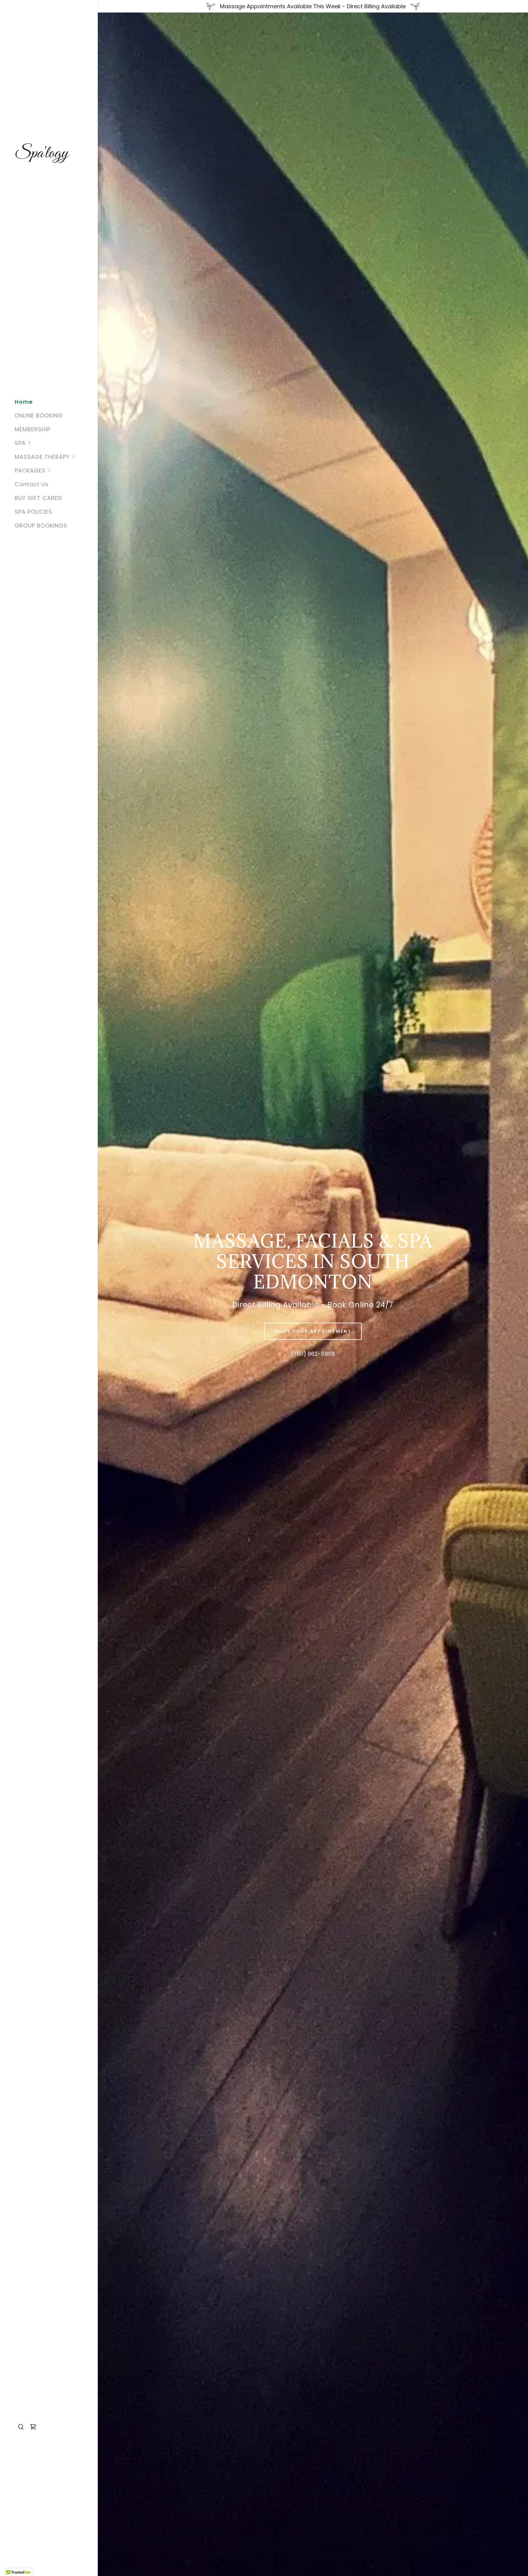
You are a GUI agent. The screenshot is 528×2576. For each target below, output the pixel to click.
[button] (56, 443)
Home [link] (24, 402)
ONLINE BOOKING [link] (39, 415)
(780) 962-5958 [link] (313, 1354)
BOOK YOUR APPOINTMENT (313, 1331)
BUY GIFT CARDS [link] (38, 498)
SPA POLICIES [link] (33, 512)
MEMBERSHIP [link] (33, 429)
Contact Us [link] (32, 484)
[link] (49, 155)
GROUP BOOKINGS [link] (41, 525)
